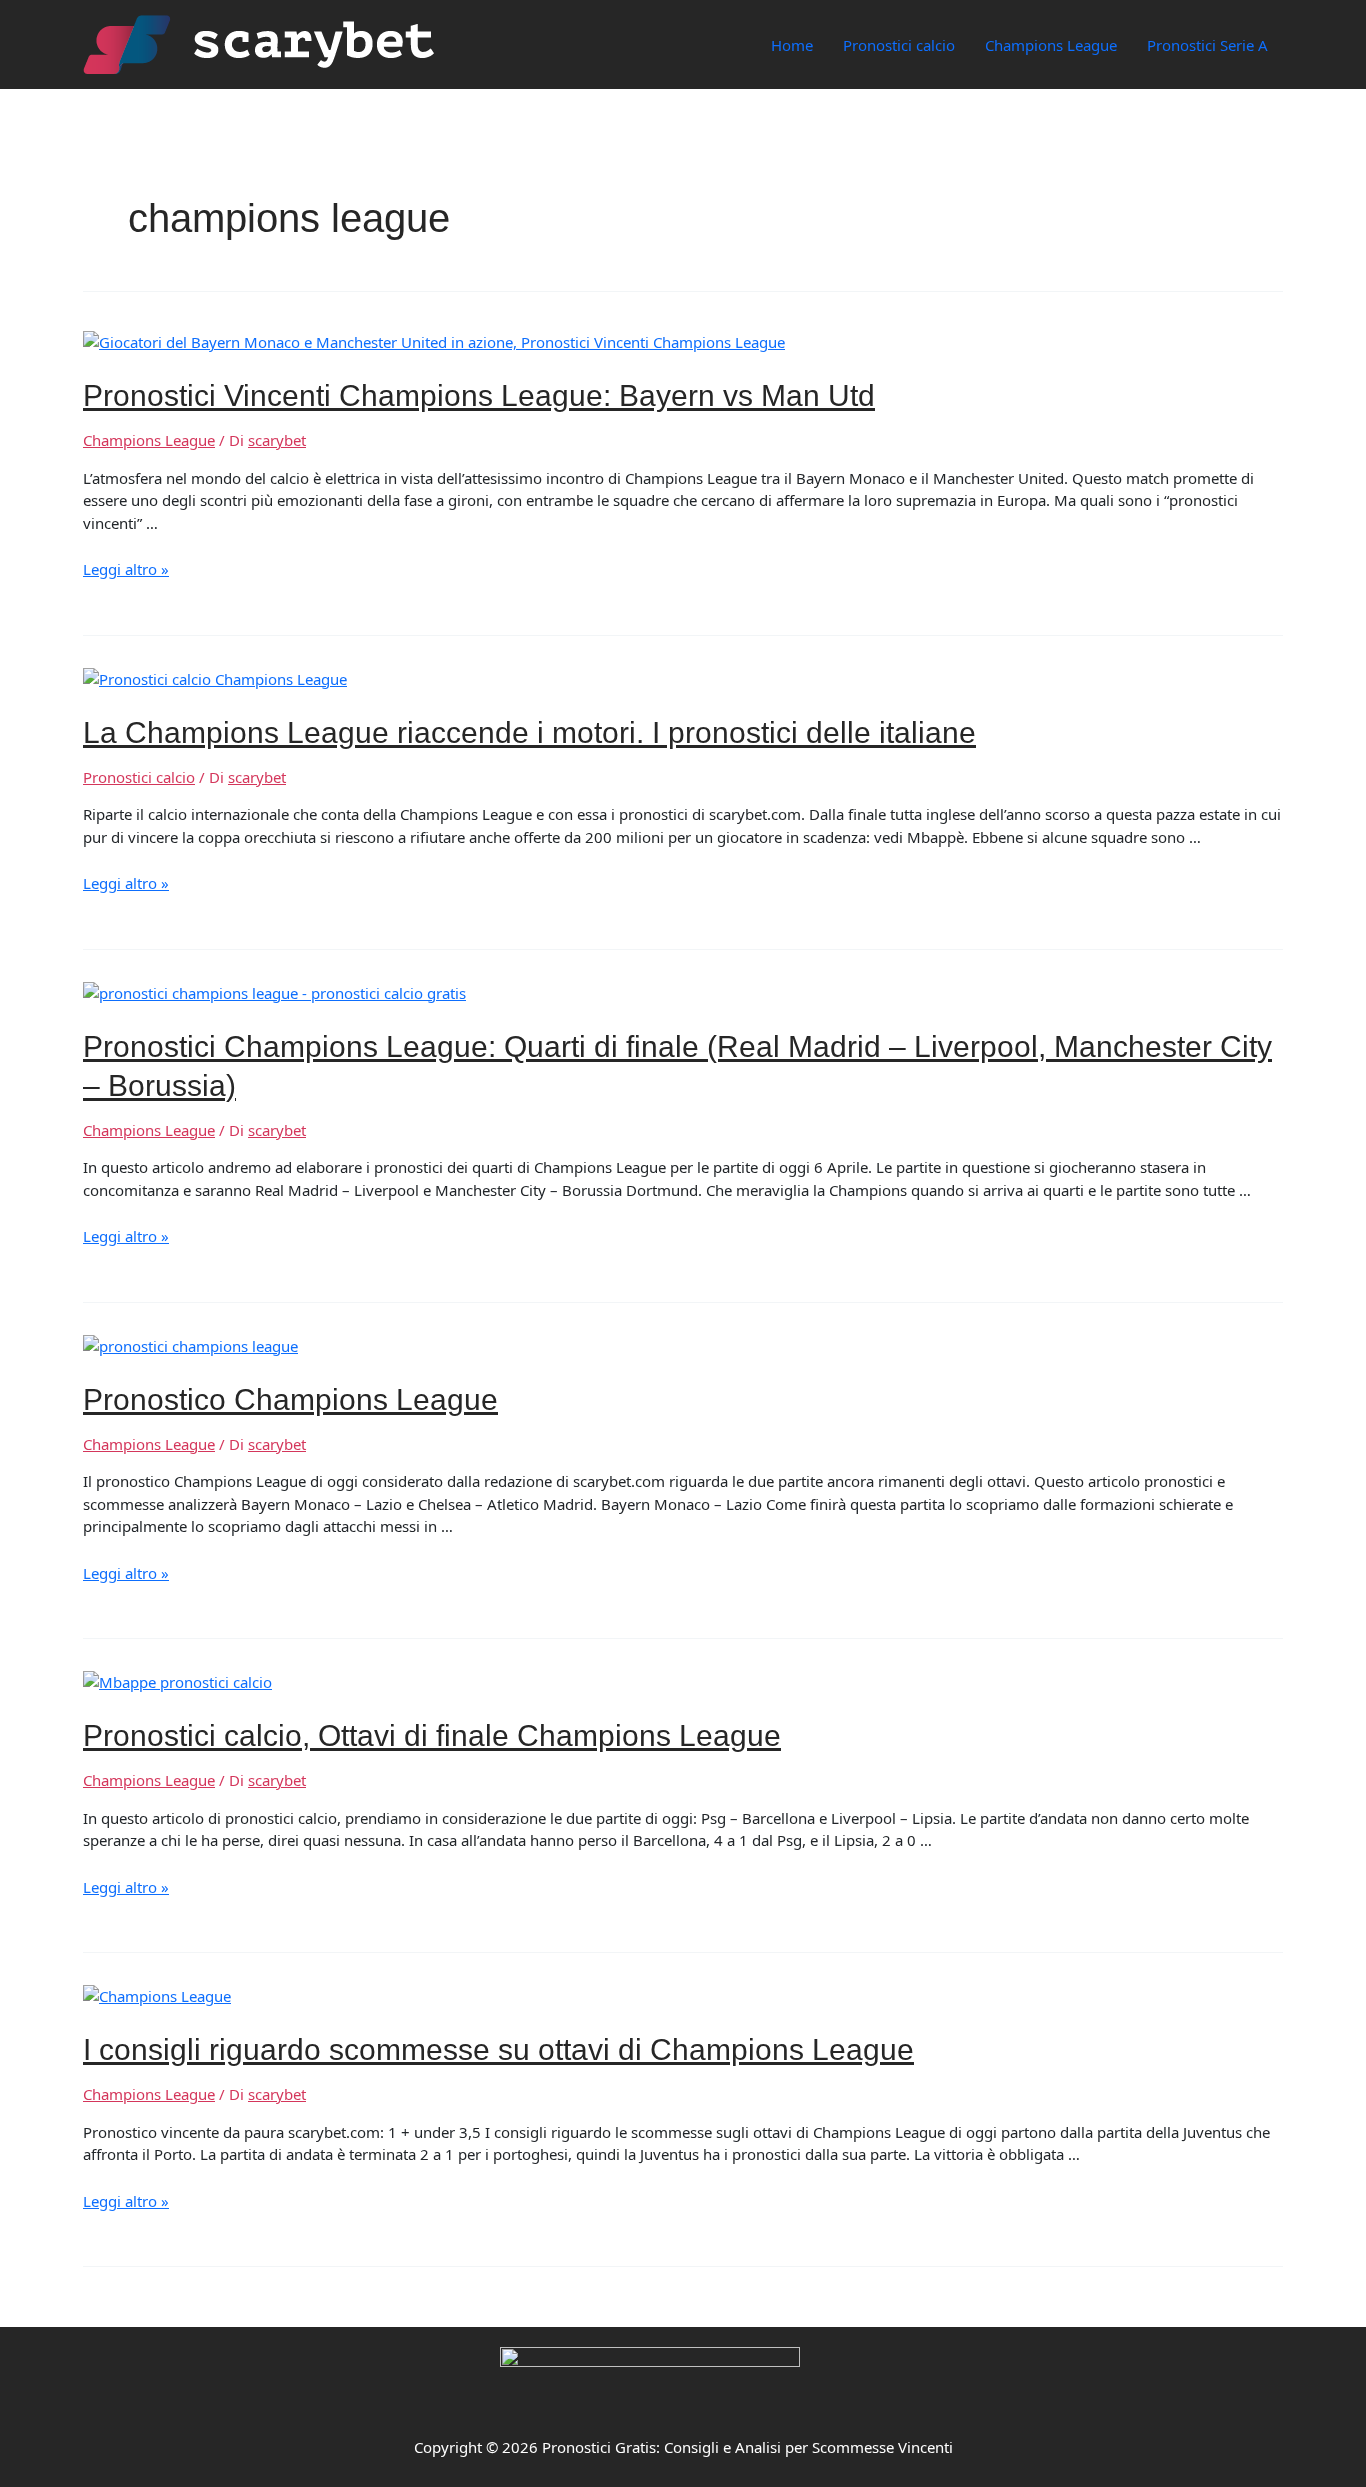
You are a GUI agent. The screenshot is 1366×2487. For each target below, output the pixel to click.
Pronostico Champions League (290, 1399)
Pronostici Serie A (1207, 45)
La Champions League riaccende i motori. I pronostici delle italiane (529, 732)
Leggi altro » (126, 569)
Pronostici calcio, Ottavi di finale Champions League (432, 1735)
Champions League (1051, 45)
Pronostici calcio (899, 45)
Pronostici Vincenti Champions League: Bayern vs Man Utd (479, 395)
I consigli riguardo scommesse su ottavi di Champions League (498, 2049)
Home (792, 45)
